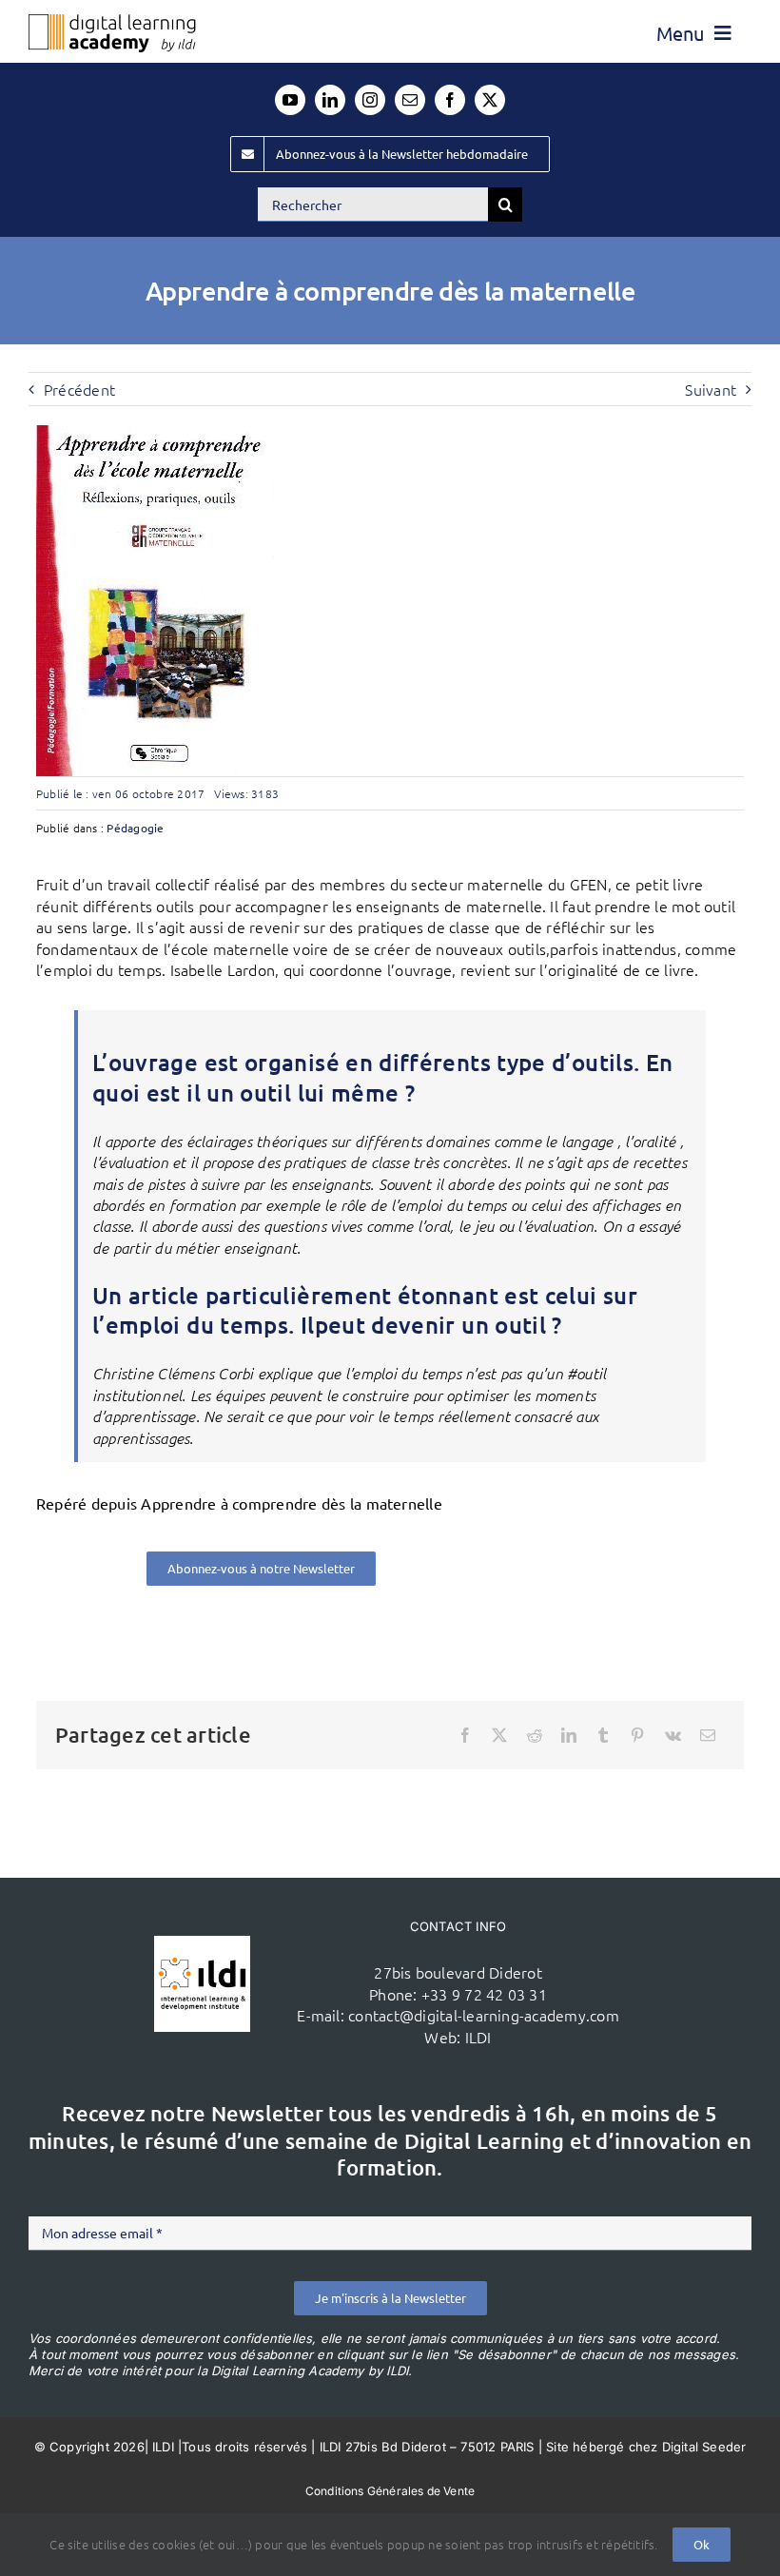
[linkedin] (330, 100)
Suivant (711, 389)
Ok (702, 2544)
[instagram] (370, 100)
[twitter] (490, 100)
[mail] (410, 100)
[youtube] (290, 100)
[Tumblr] (603, 1735)
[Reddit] (535, 1735)
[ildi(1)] (202, 1943)
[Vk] (673, 1735)
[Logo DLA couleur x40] (112, 22)
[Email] (708, 1735)
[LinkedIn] (569, 1735)
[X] (499, 1735)
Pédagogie (135, 828)
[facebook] (450, 100)
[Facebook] (465, 1735)
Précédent (79, 389)
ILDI (478, 2037)
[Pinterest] (637, 1735)
